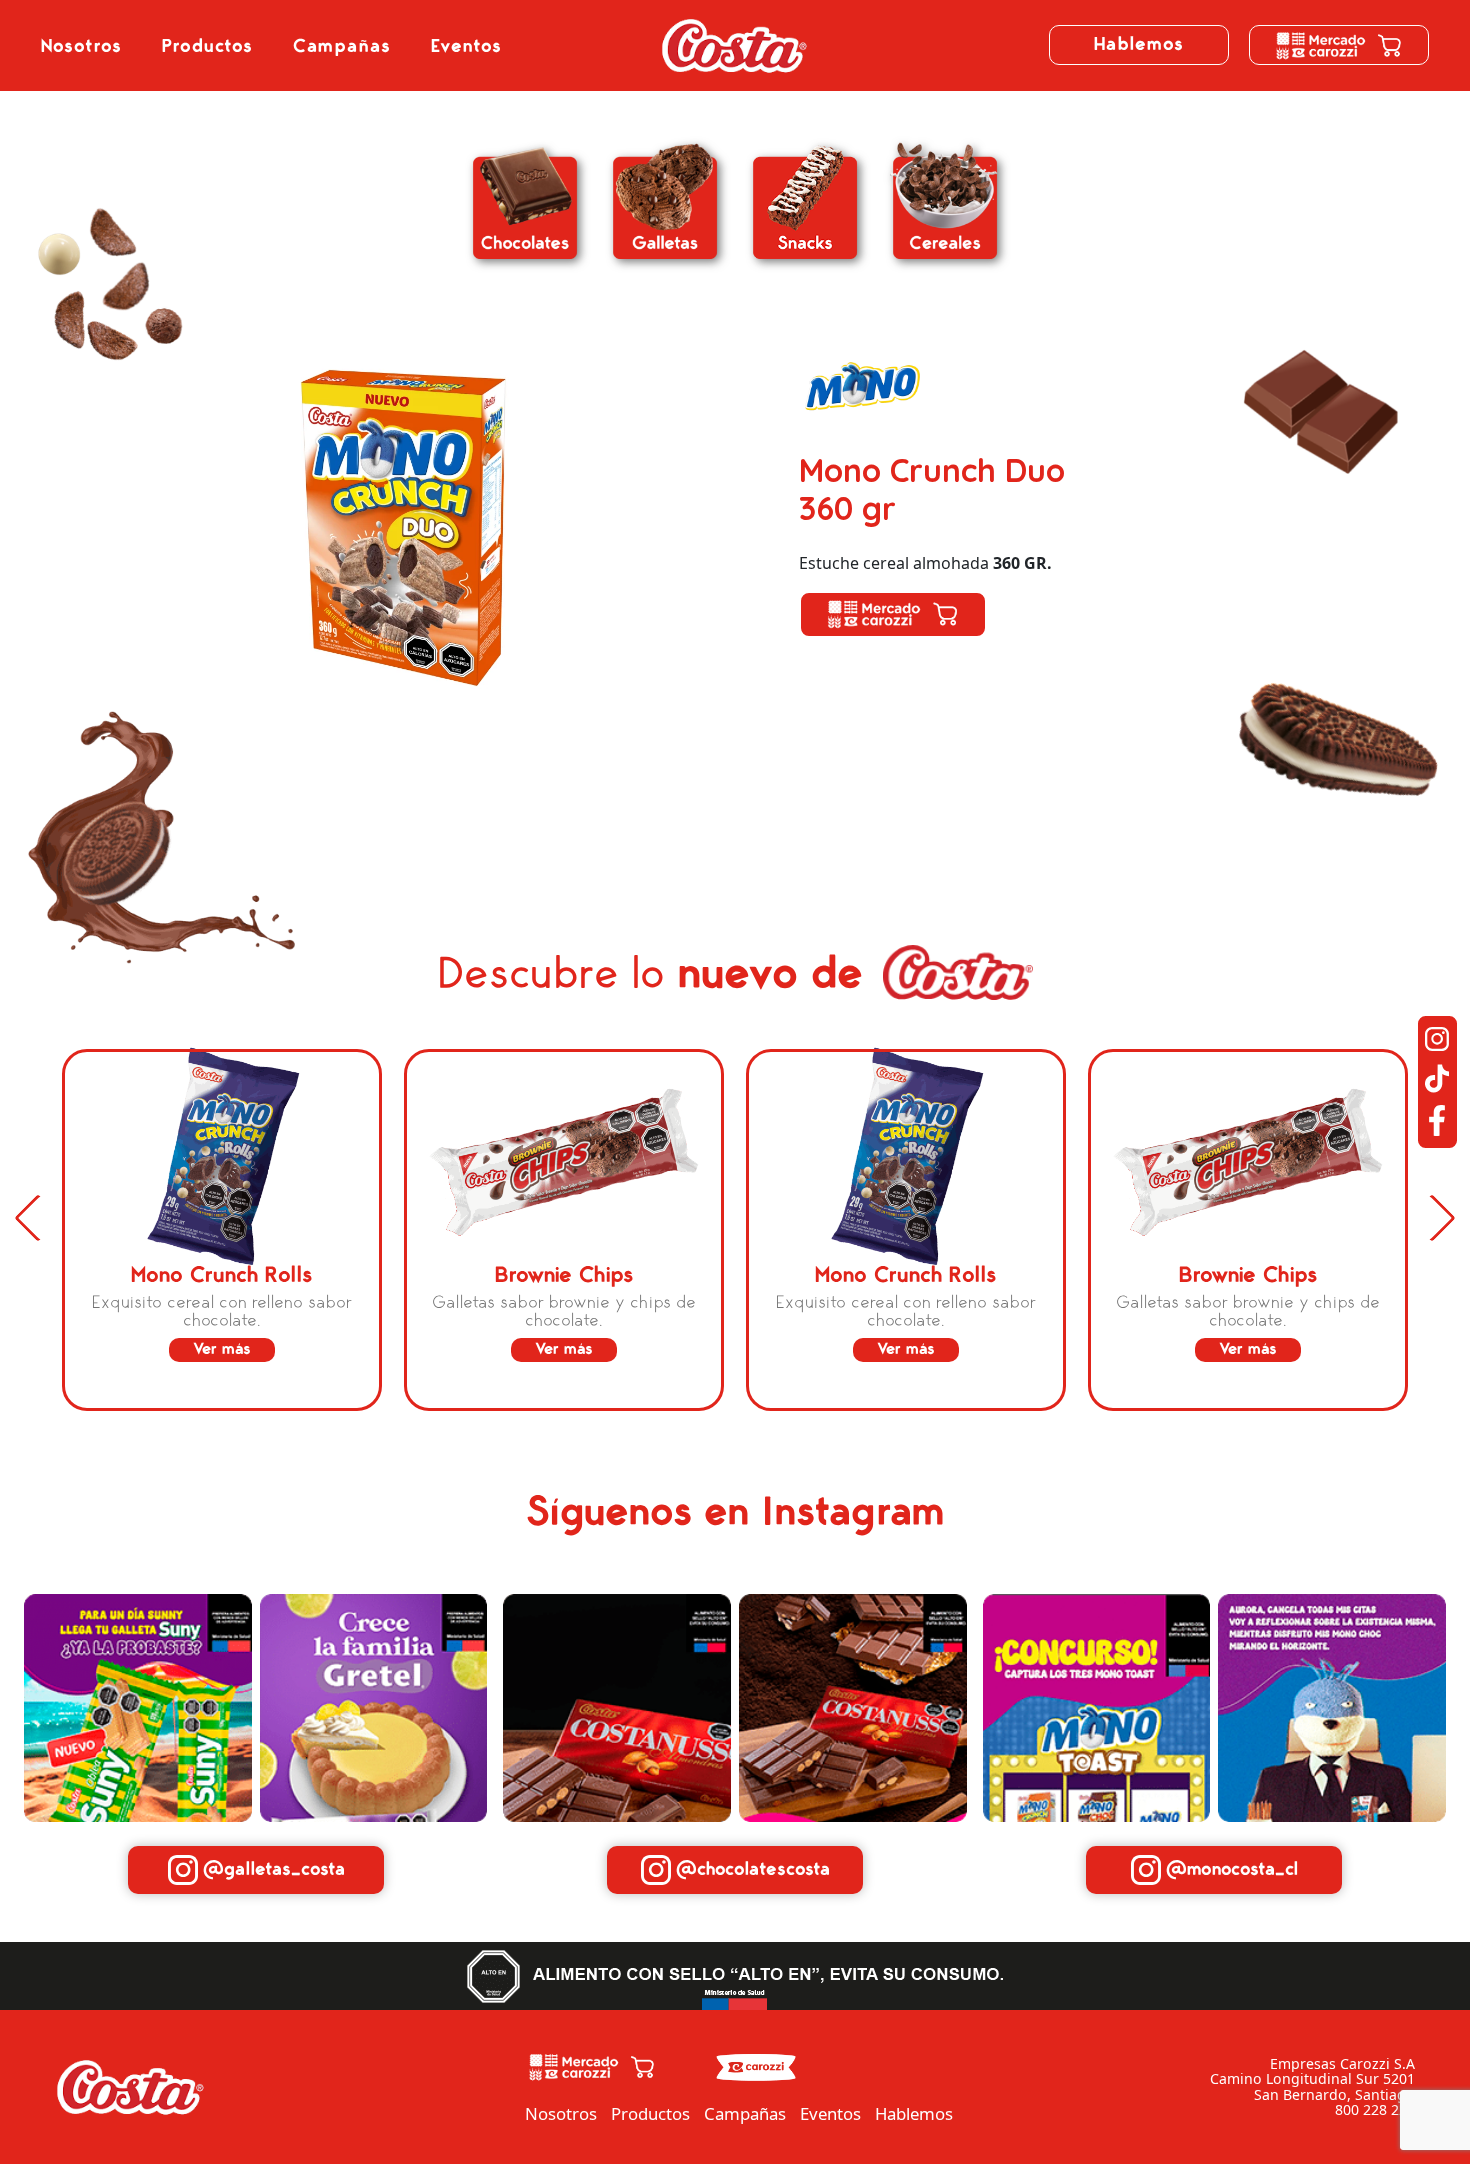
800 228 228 (1375, 2109)
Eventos (466, 46)
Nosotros (81, 46)
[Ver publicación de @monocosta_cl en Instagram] (1097, 1706)
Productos (207, 46)
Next (1432, 1218)
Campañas (342, 46)
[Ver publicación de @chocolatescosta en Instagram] (617, 1706)
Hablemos (1139, 44)
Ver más (222, 1349)
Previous (38, 1218)
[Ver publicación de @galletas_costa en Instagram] (138, 1706)
